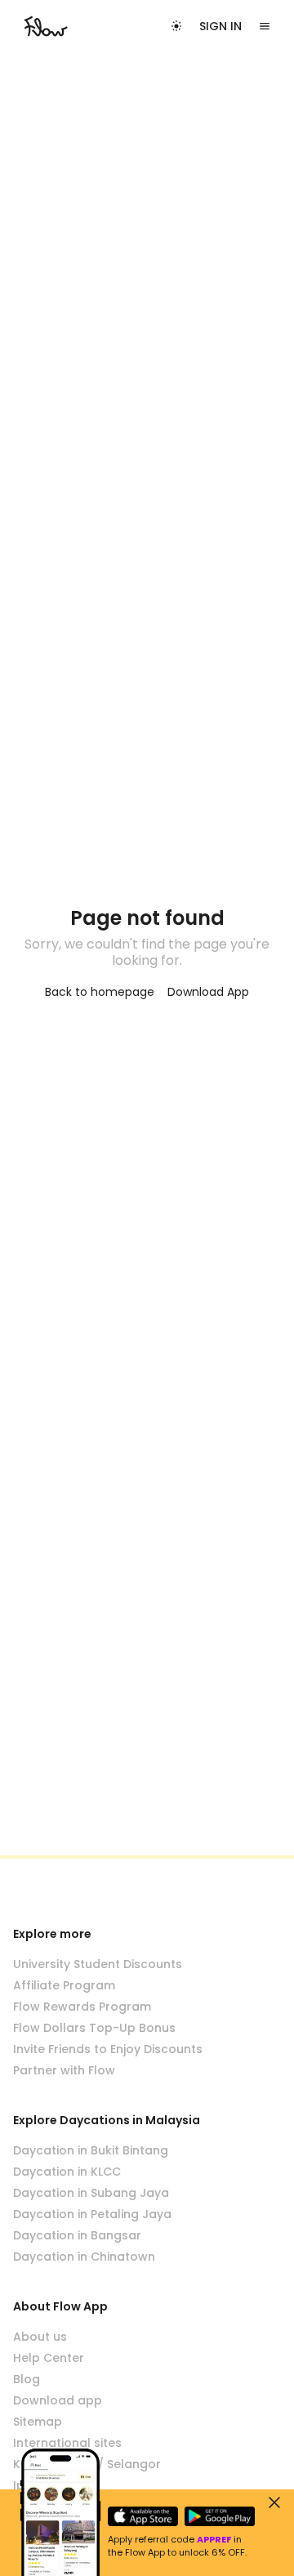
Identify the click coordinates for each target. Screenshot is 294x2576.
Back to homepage (100, 992)
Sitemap (38, 2422)
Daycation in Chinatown (84, 2257)
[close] (274, 2502)
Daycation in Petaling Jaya (92, 2214)
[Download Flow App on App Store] (143, 2516)
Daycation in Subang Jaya (91, 2193)
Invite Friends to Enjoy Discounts (108, 2049)
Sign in (220, 26)
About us (40, 2337)
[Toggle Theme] (176, 26)
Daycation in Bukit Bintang (91, 2150)
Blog (27, 2379)
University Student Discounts (98, 1964)
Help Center (49, 2358)
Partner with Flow (64, 2070)
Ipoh (27, 2485)
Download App (208, 992)
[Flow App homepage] (46, 26)
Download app (58, 2400)
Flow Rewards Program (82, 2007)
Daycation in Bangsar (77, 2235)
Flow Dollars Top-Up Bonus (94, 2028)
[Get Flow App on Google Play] (220, 2516)
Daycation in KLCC (67, 2172)
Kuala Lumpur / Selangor (87, 2464)
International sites (67, 2443)
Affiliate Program (64, 1985)
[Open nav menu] (265, 26)
